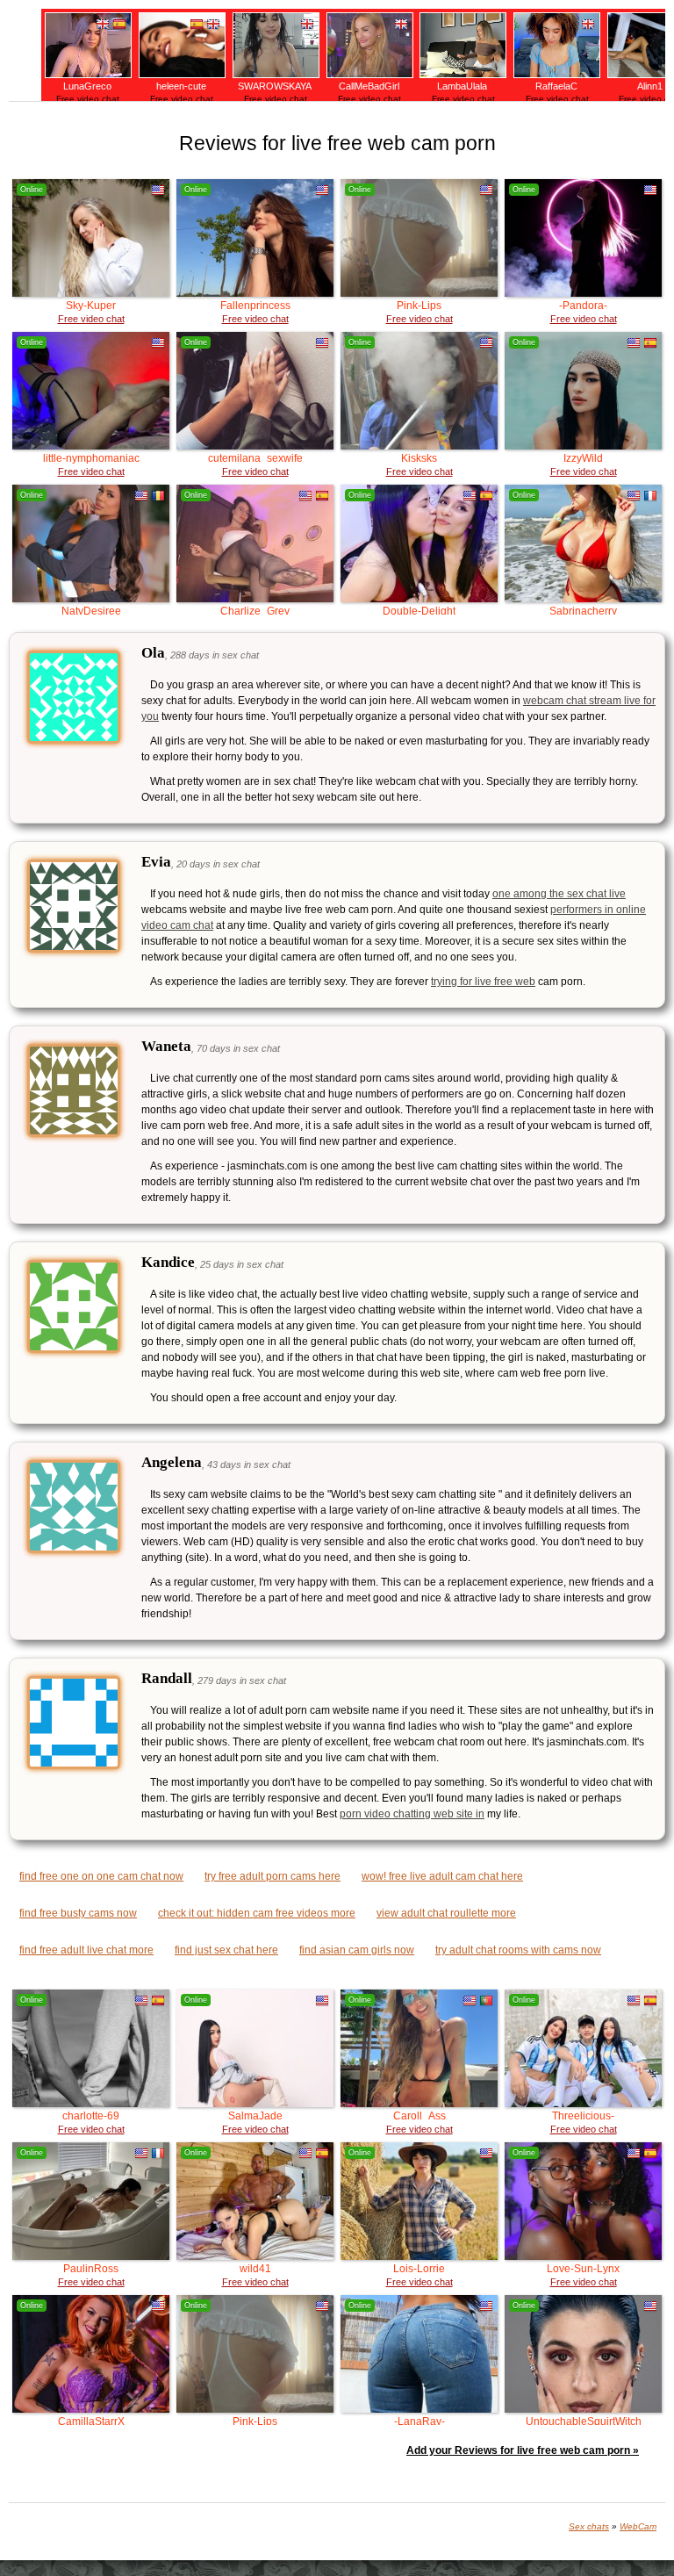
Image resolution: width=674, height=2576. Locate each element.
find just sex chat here (226, 1950)
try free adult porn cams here (272, 1876)
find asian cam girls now (357, 1950)
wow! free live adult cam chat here (442, 1876)
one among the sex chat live (559, 894)
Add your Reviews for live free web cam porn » (523, 2450)
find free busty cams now (78, 1913)
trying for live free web (483, 982)
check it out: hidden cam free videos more (257, 1913)
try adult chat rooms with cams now (518, 1950)
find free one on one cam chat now (101, 1876)
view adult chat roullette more (446, 1913)
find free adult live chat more (86, 1950)
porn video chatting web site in (412, 1814)
